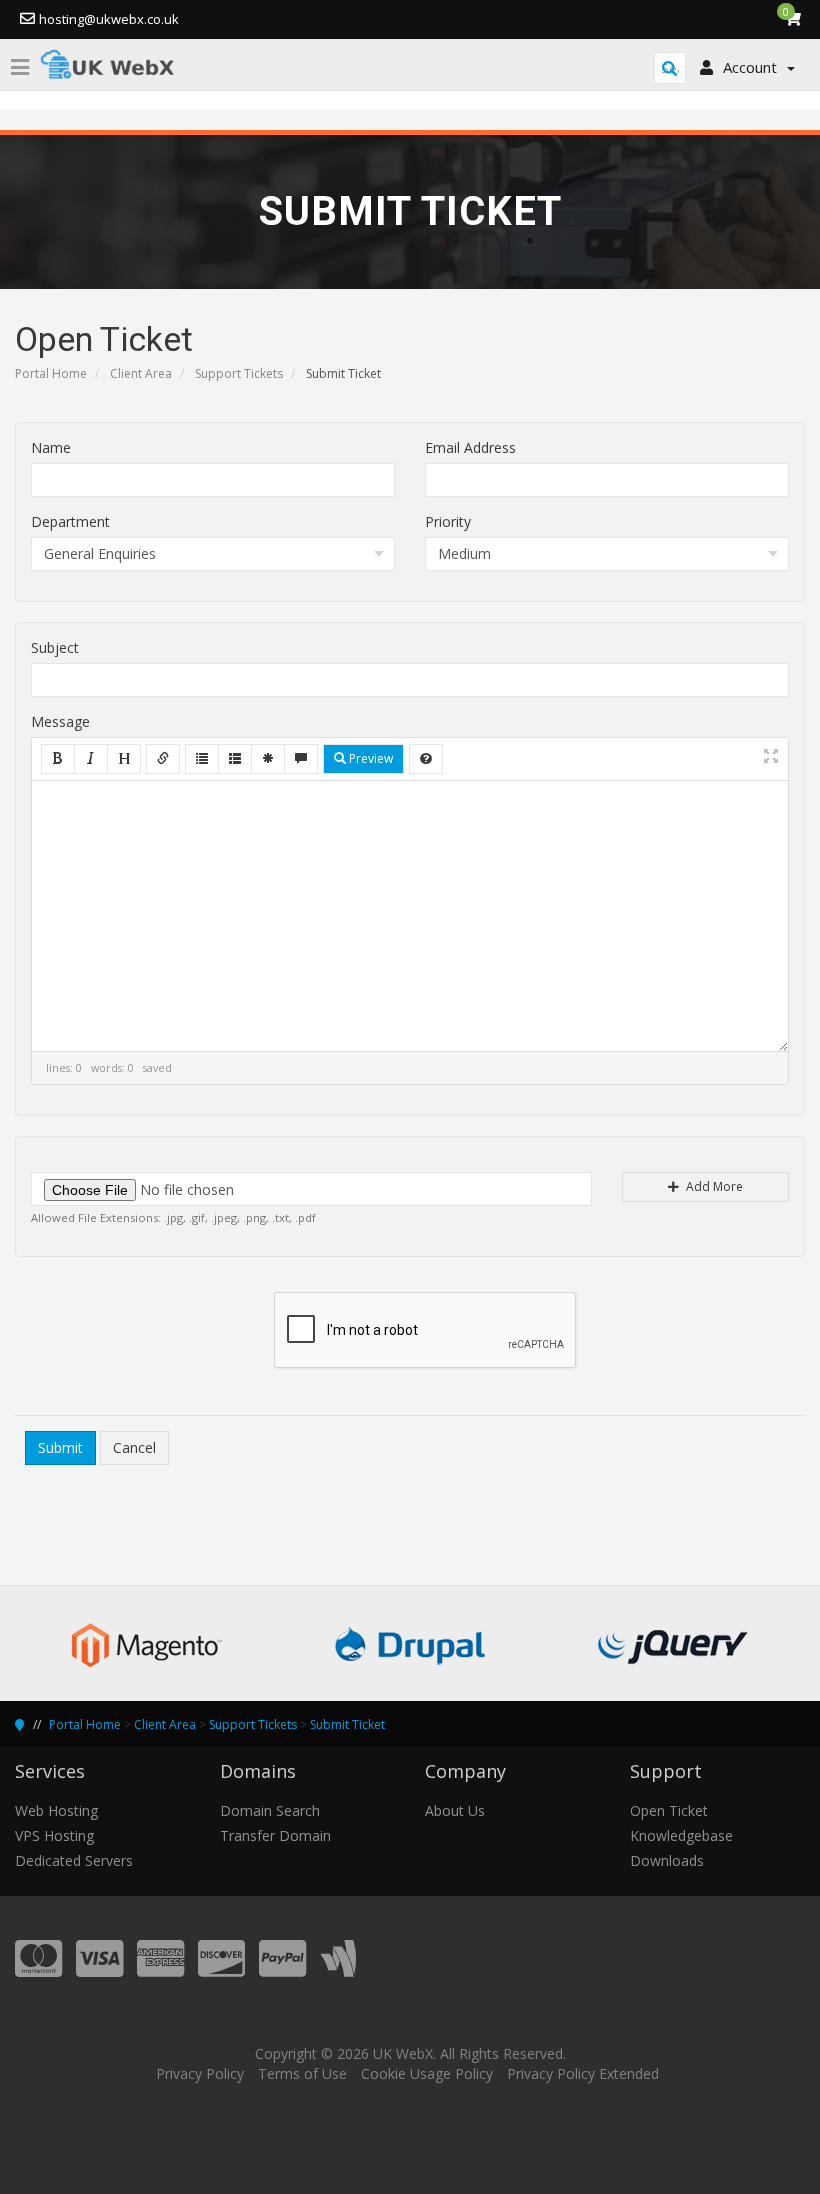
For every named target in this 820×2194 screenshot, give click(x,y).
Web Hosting (56, 1810)
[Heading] (124, 759)
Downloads (667, 1860)
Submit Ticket (347, 1724)
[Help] (426, 759)
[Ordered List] (235, 759)
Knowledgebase (681, 1835)
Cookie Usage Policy (427, 2073)
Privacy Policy (200, 2073)
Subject (55, 647)
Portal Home (51, 373)
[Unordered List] (202, 759)
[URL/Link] (163, 759)
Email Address (470, 447)
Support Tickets (239, 373)
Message (60, 721)
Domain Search (270, 1810)
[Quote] (301, 759)
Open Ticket (669, 1810)
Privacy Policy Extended (583, 2073)
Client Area (141, 373)
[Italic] (91, 759)
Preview (369, 758)
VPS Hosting (54, 1835)
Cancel (134, 1447)
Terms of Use (302, 2073)
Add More (713, 1186)
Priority (448, 521)
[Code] (268, 759)
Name (51, 447)
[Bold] (58, 759)
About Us (455, 1810)
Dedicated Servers (74, 1860)
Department (70, 521)
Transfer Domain (275, 1835)
